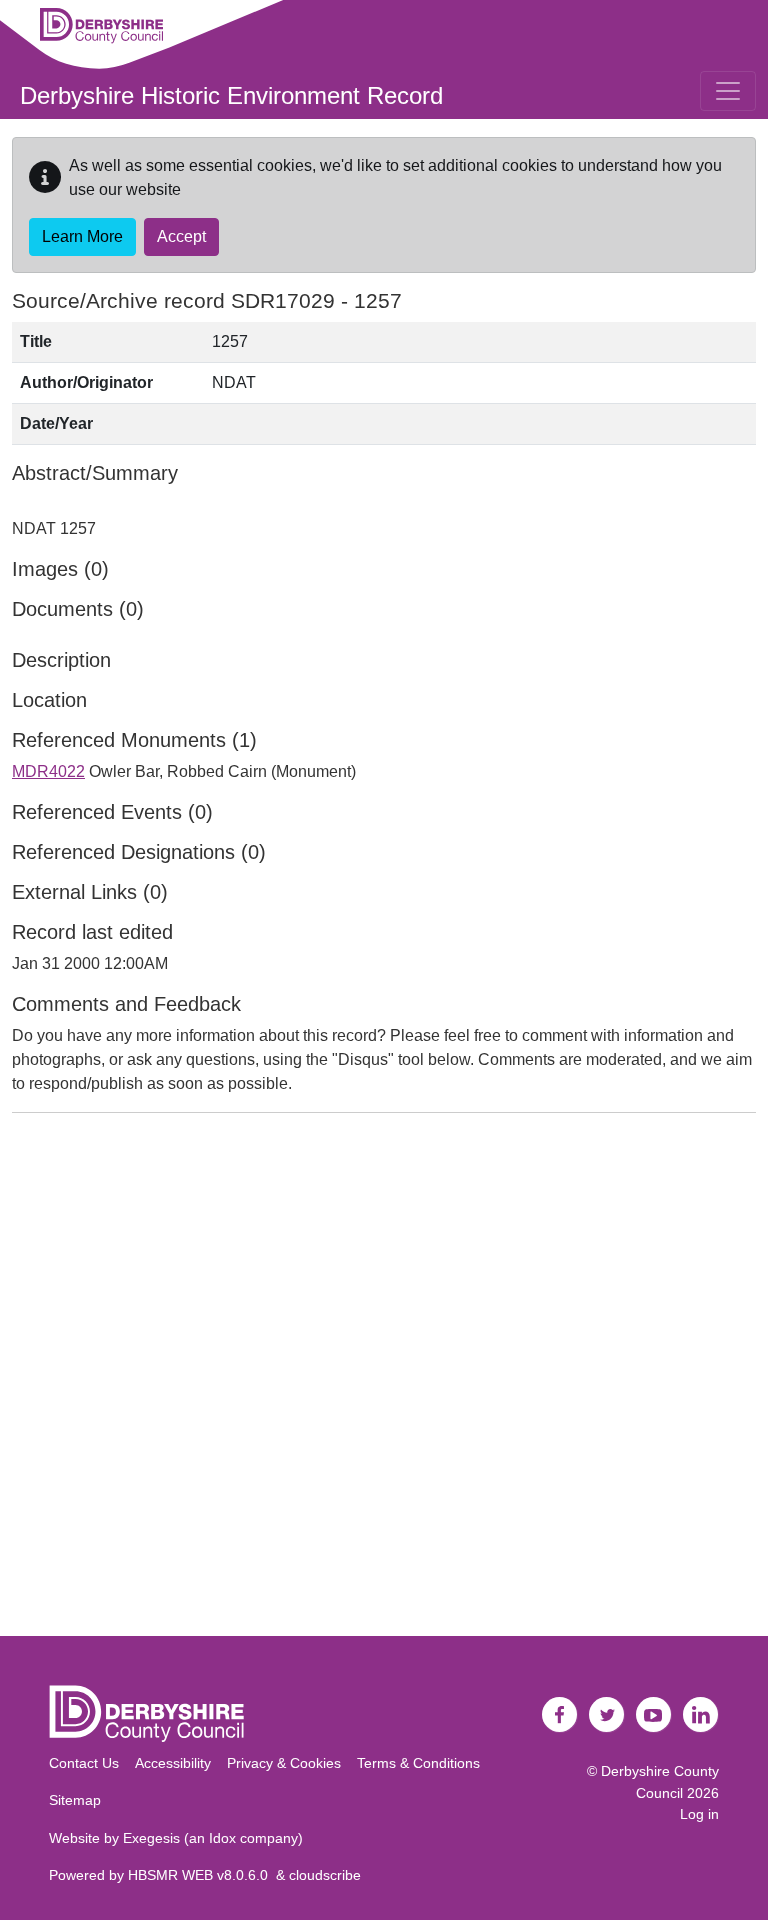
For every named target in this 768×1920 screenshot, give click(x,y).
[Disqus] (384, 1379)
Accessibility (173, 1763)
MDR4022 (48, 771)
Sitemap (75, 1800)
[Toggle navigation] (728, 91)
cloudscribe (325, 1875)
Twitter (607, 1715)
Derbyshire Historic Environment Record (231, 95)
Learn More (82, 236)
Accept (181, 236)
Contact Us (84, 1763)
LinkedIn (701, 1715)
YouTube (654, 1715)
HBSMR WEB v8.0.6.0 (202, 1875)
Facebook (560, 1715)
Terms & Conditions (418, 1763)
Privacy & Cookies (284, 1763)
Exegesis (151, 1838)
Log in (699, 1814)
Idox (222, 1838)
